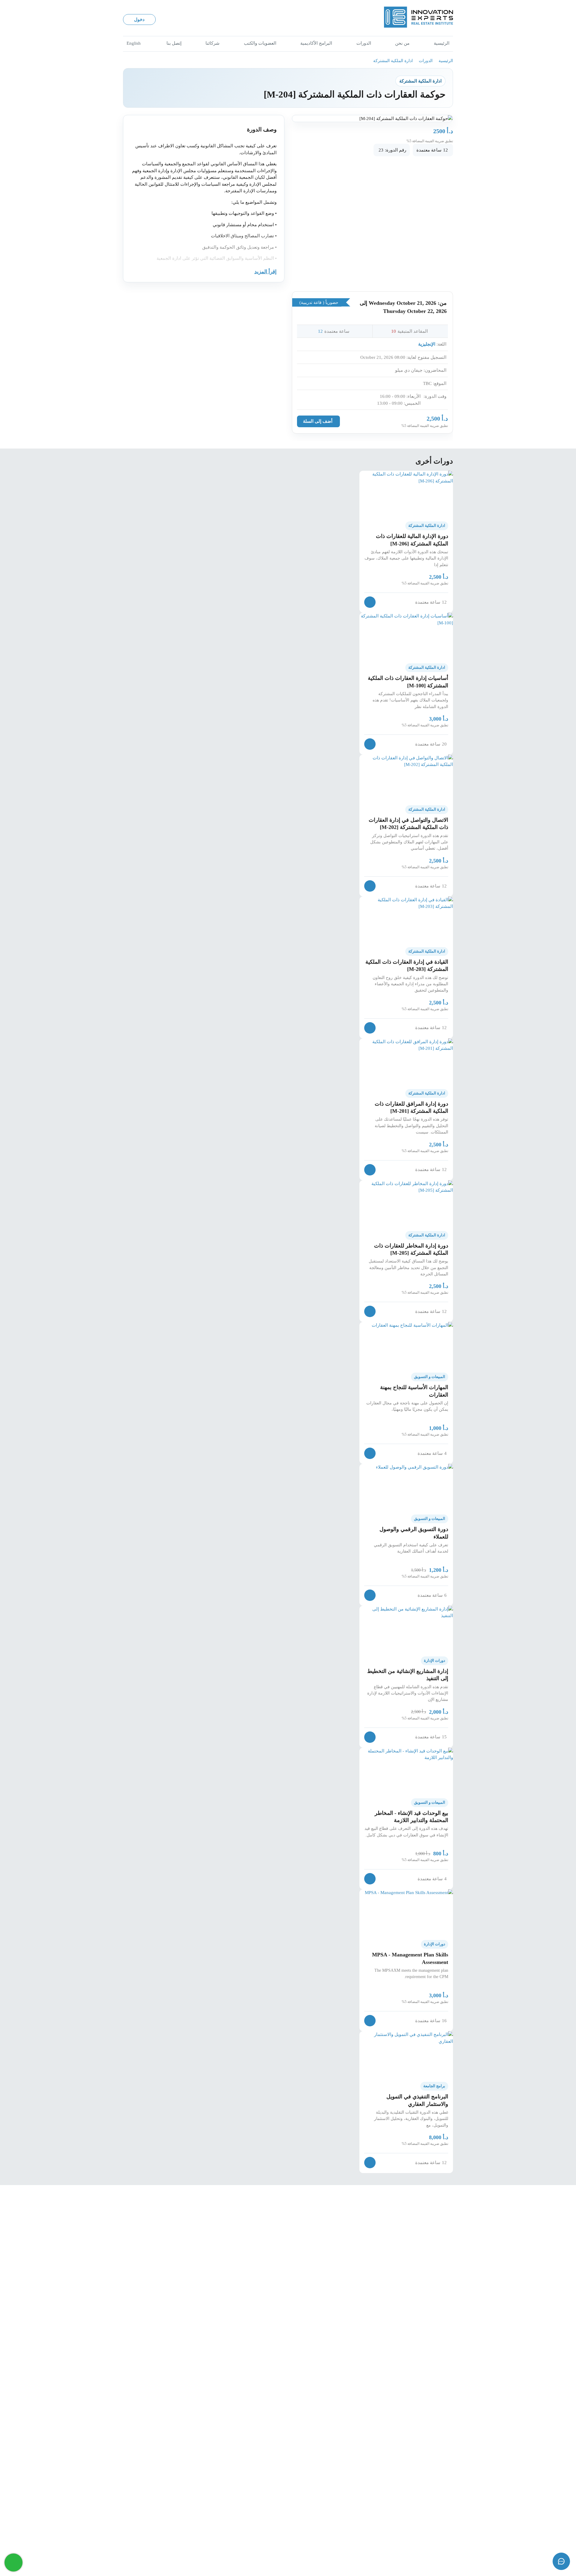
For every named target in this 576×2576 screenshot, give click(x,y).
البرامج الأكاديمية (316, 43)
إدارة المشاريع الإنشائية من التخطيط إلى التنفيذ (408, 1675)
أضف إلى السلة (318, 421)
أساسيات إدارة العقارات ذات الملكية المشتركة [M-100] (408, 682)
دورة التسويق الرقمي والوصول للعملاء (414, 1533)
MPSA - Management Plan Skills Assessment (410, 1958)
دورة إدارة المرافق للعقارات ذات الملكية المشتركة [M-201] (411, 1107)
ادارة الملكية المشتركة (393, 61)
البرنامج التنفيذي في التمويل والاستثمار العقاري (417, 2100)
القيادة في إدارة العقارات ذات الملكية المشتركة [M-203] (407, 965)
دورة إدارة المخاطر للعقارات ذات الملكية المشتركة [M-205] (411, 1249)
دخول (139, 20)
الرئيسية (442, 43)
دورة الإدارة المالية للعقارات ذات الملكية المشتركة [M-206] (412, 540)
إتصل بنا (174, 43)
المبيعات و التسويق (430, 1377)
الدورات (364, 43)
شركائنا (213, 43)
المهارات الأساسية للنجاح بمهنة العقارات (414, 1391)
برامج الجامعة (434, 2086)
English (134, 43)
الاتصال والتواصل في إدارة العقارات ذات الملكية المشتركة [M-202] (408, 824)
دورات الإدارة (435, 1661)
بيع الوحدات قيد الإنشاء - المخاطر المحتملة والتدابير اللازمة (411, 1817)
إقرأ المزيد (265, 272)
